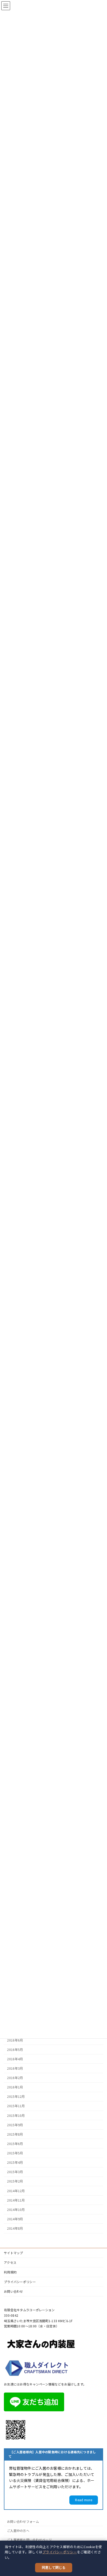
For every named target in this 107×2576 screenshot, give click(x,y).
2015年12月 (16, 2097)
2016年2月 (15, 2078)
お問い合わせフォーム (23, 2521)
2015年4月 (15, 2162)
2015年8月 (15, 2134)
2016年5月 (15, 2050)
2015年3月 (15, 2172)
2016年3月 (15, 2068)
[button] (84, 2500)
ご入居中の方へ (18, 2531)
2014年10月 (16, 2210)
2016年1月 (15, 2087)
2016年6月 (15, 2040)
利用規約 (10, 2272)
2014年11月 (16, 2200)
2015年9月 (15, 2125)
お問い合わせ (14, 2291)
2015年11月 (16, 2106)
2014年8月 (15, 2228)
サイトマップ (14, 2253)
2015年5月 (15, 2153)
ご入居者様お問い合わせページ (29, 2540)
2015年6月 (15, 2144)
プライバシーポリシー (60, 2552)
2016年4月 (15, 2059)
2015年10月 (16, 2116)
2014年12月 (16, 2191)
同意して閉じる (54, 2568)
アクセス (10, 2262)
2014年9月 (15, 2219)
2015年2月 (15, 2181)
